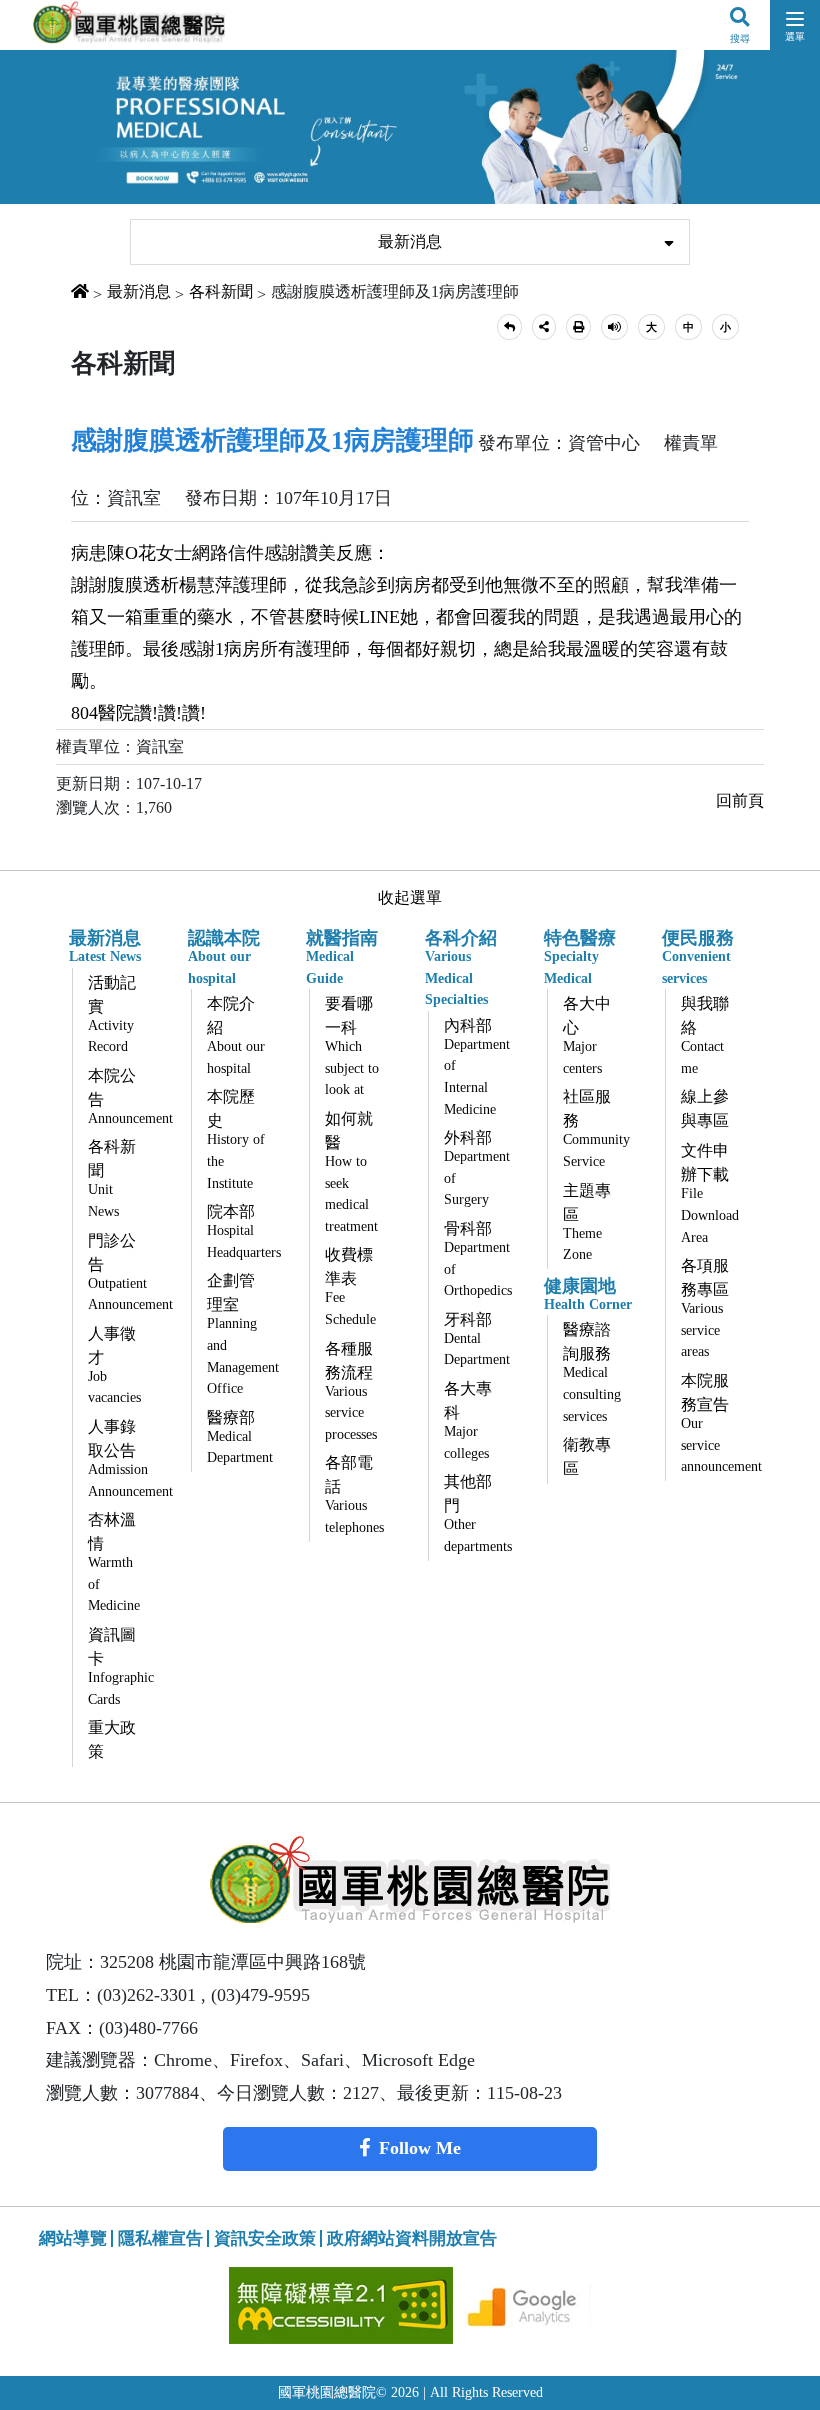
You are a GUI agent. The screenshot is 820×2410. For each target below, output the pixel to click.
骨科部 (478, 1259)
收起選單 (410, 897)
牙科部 (477, 1339)
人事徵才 (114, 1365)
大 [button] (651, 327)
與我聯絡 (705, 1035)
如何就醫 (351, 1172)
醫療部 (240, 1437)
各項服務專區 (705, 1308)
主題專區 (587, 1222)
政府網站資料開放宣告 (412, 2238)
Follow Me (420, 2148)
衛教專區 (587, 1456)
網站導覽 (73, 2238)
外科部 (477, 1168)
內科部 (477, 1067)
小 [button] (725, 327)
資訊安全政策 (265, 2238)
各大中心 (587, 1035)
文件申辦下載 (710, 1193)
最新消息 (410, 241)
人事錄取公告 (123, 1458)
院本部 (242, 1231)
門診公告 (123, 1272)
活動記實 (112, 1014)
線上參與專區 (705, 1108)
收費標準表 (350, 1286)
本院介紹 (236, 1035)
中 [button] (688, 327)
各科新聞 (221, 291)
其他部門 (478, 1513)
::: (116, 207)
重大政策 (112, 1739)
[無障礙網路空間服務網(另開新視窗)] (343, 2303)
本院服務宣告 (716, 1423)
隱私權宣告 (160, 2238)
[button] (509, 327)
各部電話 (354, 1494)
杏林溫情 (114, 1562)
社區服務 (596, 1128)
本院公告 (123, 1096)
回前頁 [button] (740, 800)
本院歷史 (236, 1139)
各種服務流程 (351, 1391)
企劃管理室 (242, 1334)
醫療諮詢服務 (592, 1372)
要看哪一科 (352, 1046)
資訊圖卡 (121, 1666)
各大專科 (468, 1420)
